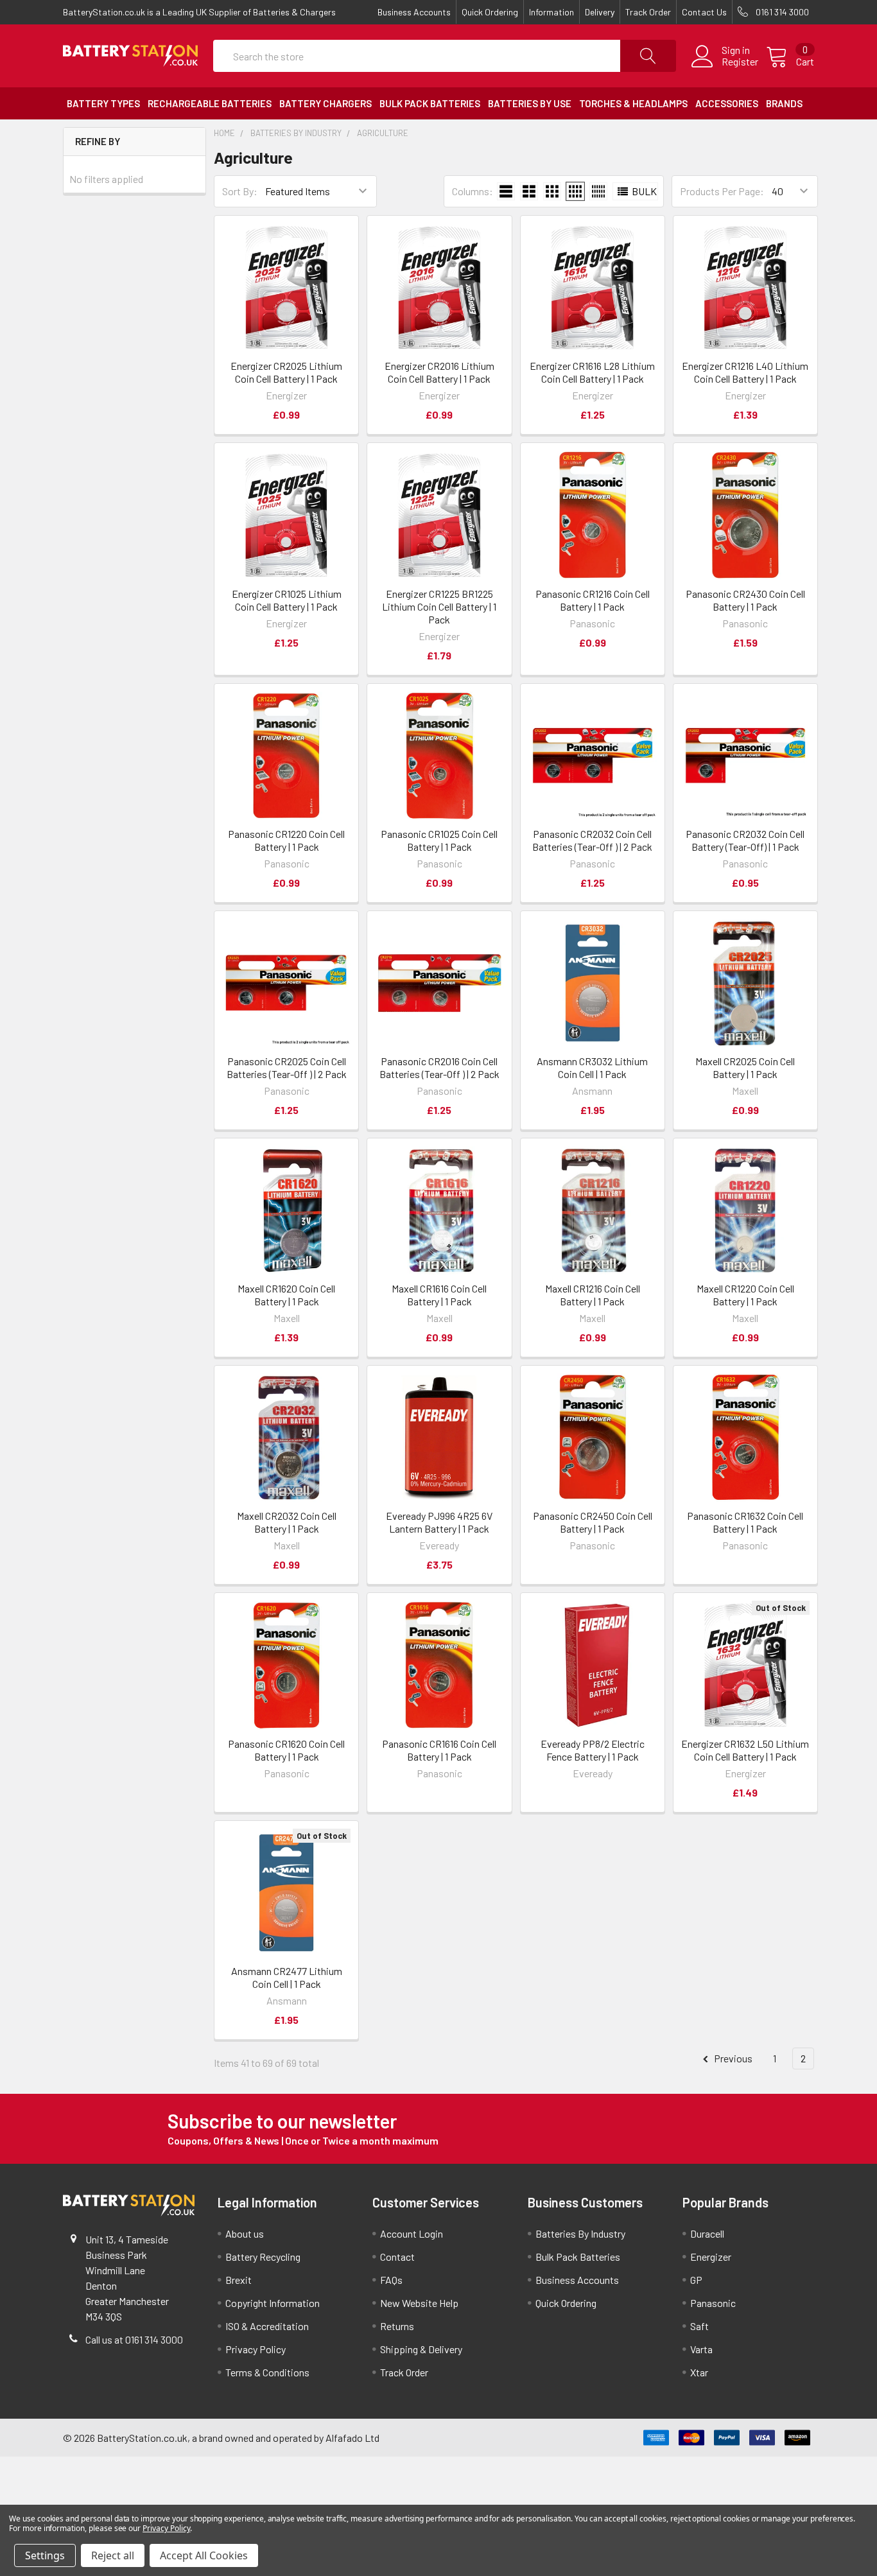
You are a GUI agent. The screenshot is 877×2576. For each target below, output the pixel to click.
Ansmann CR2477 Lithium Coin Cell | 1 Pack (287, 1977)
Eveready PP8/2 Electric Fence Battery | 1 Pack (593, 1750)
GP (696, 2280)
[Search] (648, 56)
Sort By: (240, 191)
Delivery (600, 12)
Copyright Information (273, 2303)
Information (551, 12)
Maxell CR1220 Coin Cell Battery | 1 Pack (745, 1295)
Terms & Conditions (267, 2372)
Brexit (239, 2280)
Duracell (707, 2233)
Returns (397, 2326)
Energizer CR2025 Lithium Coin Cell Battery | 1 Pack (286, 372)
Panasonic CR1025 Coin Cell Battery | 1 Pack (439, 840)
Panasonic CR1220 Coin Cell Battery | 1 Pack (286, 840)
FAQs (391, 2280)
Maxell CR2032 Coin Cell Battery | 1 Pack (287, 1522)
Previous (732, 2058)
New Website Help (419, 2303)
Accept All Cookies (204, 2555)
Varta (701, 2349)
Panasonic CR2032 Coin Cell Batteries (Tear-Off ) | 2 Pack (592, 840)
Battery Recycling (263, 2257)
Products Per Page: (722, 191)
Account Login (412, 2233)
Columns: (473, 191)
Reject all (113, 2555)
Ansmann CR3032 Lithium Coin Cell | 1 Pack (592, 1067)
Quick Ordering (490, 12)
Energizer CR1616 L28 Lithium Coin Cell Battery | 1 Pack (592, 372)
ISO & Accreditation (267, 2326)
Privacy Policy (256, 2349)
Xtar (699, 2372)
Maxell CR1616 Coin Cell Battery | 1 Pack (439, 1295)
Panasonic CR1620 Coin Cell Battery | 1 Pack (286, 1750)
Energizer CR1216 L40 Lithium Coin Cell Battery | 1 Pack (745, 372)
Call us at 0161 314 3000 (134, 2339)
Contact (397, 2257)
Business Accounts (414, 12)
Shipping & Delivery (421, 2349)
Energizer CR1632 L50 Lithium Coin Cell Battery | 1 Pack (745, 1750)
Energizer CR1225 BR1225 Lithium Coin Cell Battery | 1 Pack (439, 606)
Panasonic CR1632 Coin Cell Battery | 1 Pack (745, 1522)
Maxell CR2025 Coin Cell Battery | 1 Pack (745, 1067)
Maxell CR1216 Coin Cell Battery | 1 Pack (593, 1295)
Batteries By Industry (580, 2233)
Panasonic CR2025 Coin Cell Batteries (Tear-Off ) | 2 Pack (287, 1067)
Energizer (711, 2257)
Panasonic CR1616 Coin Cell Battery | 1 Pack (439, 1750)
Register (740, 62)
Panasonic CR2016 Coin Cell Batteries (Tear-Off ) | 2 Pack (439, 1067)
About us (245, 2233)
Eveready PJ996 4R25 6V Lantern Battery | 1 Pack (439, 1522)
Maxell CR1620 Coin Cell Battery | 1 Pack (286, 1295)
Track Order (648, 12)
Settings (45, 2555)
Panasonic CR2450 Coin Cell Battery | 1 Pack (593, 1522)
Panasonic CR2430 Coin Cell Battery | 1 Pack (745, 600)
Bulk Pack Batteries (578, 2257)
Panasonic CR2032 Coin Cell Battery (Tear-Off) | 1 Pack (745, 840)
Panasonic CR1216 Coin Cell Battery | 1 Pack (593, 600)
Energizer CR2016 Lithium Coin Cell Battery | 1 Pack (439, 372)
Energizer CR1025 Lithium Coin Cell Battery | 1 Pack (287, 600)
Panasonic (713, 2303)
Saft (699, 2326)
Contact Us (704, 12)
